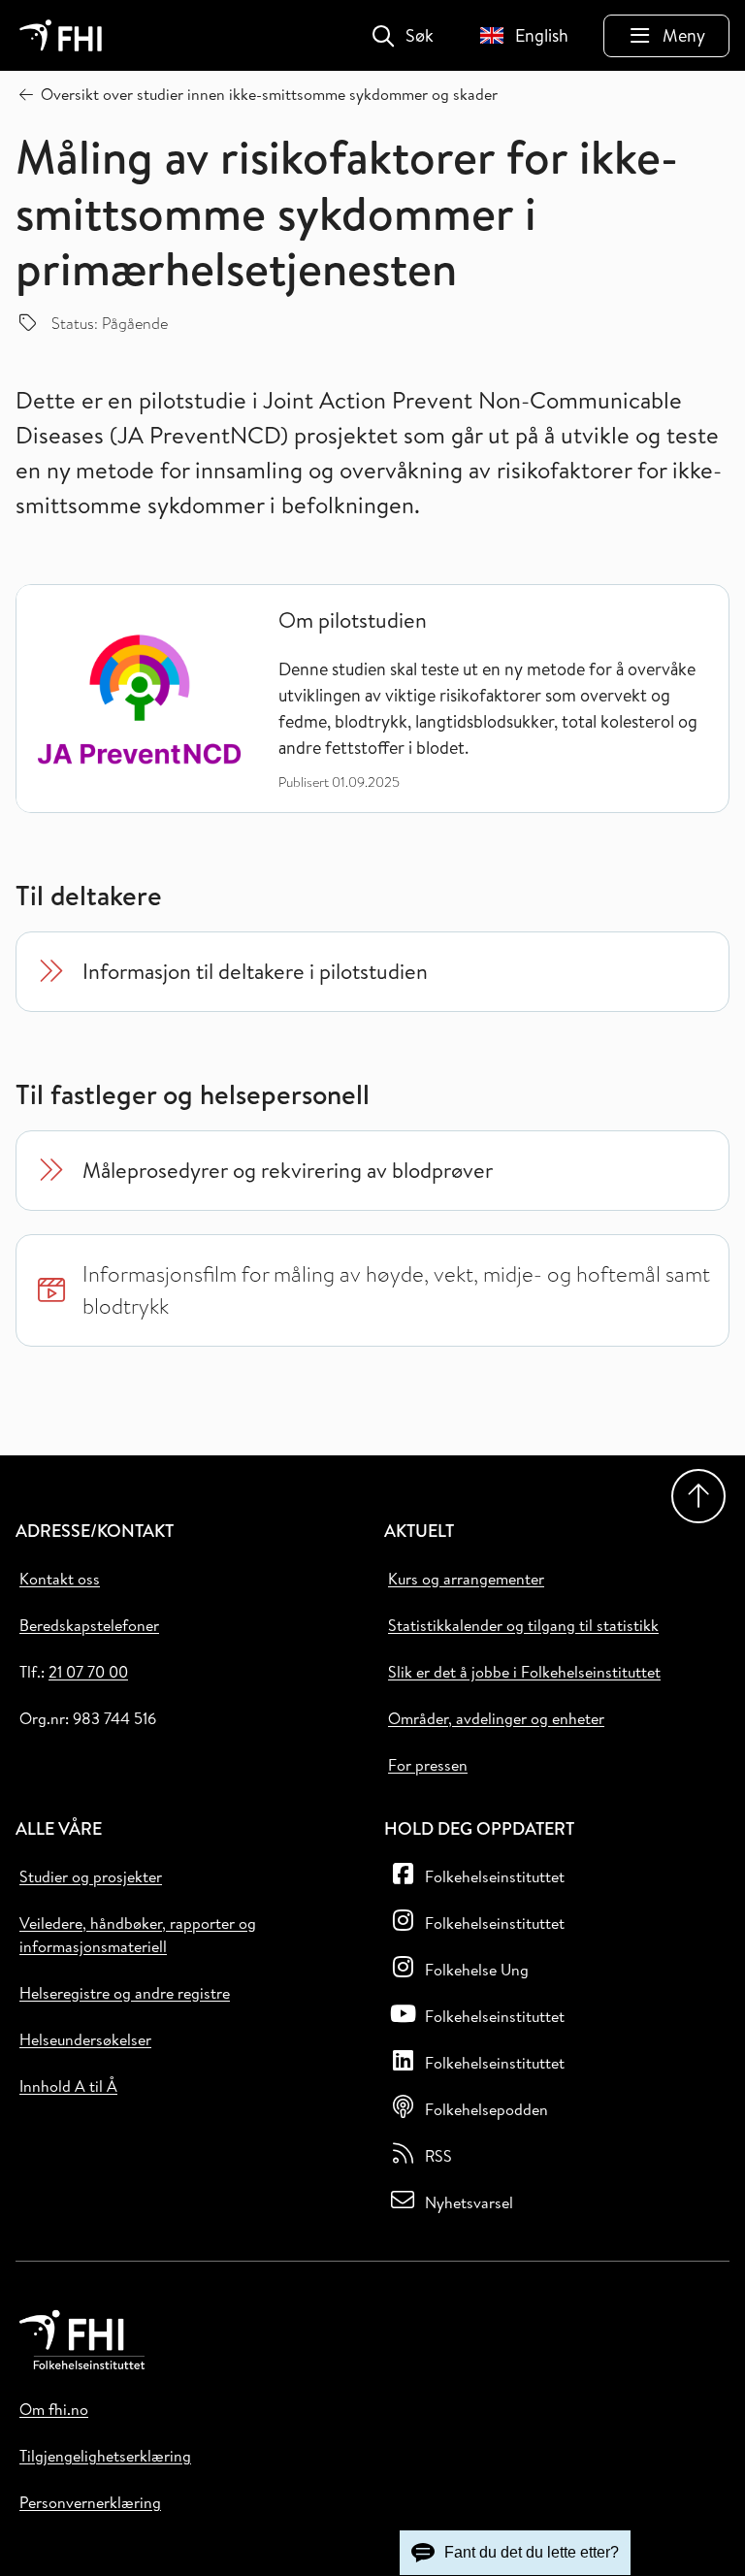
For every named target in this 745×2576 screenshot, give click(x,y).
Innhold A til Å (68, 2086)
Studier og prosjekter (91, 1876)
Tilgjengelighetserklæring (105, 2456)
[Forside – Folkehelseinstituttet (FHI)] (61, 35)
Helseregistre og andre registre (125, 1993)
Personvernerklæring (90, 2502)
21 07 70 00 (88, 1672)
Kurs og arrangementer (466, 1579)
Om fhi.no (54, 2409)
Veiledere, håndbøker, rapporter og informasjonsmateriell (138, 1935)
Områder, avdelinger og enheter (496, 1718)
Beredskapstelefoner (89, 1625)
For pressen (428, 1765)
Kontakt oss (60, 1579)
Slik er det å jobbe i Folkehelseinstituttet (524, 1672)
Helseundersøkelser (85, 2039)
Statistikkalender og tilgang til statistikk (523, 1625)
